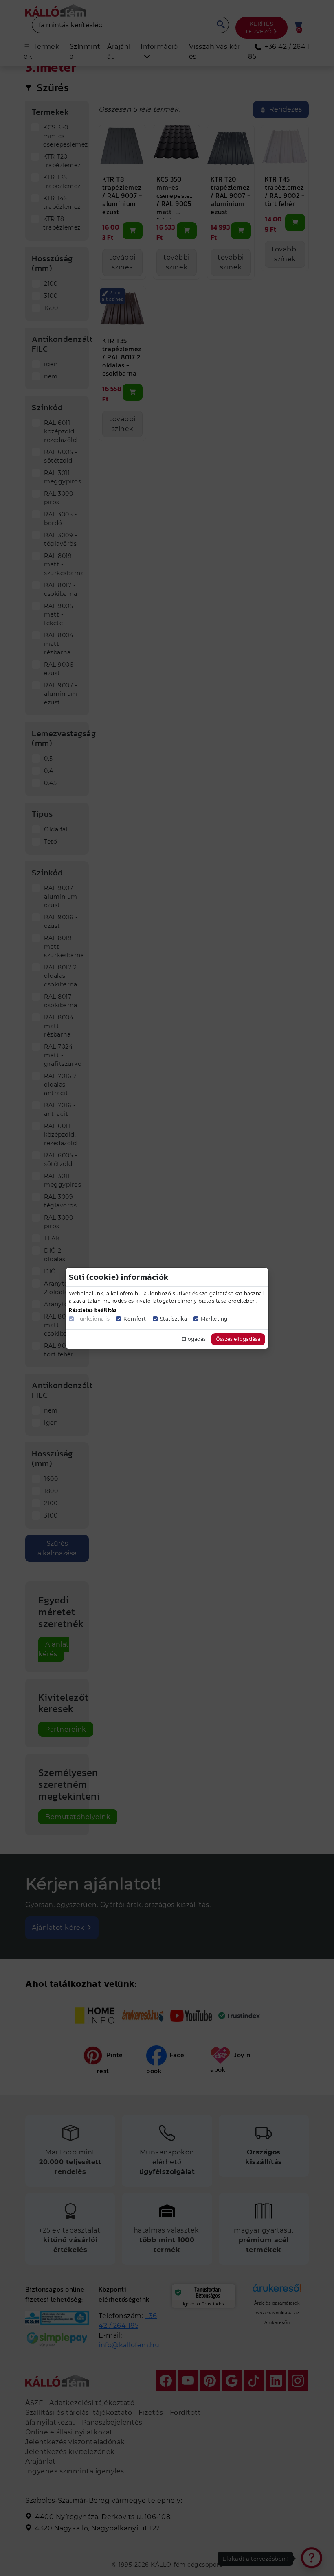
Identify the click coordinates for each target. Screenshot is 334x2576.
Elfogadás (194, 1339)
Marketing (214, 1319)
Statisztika (174, 1319)
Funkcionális (93, 1319)
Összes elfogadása (238, 1339)
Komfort (135, 1319)
